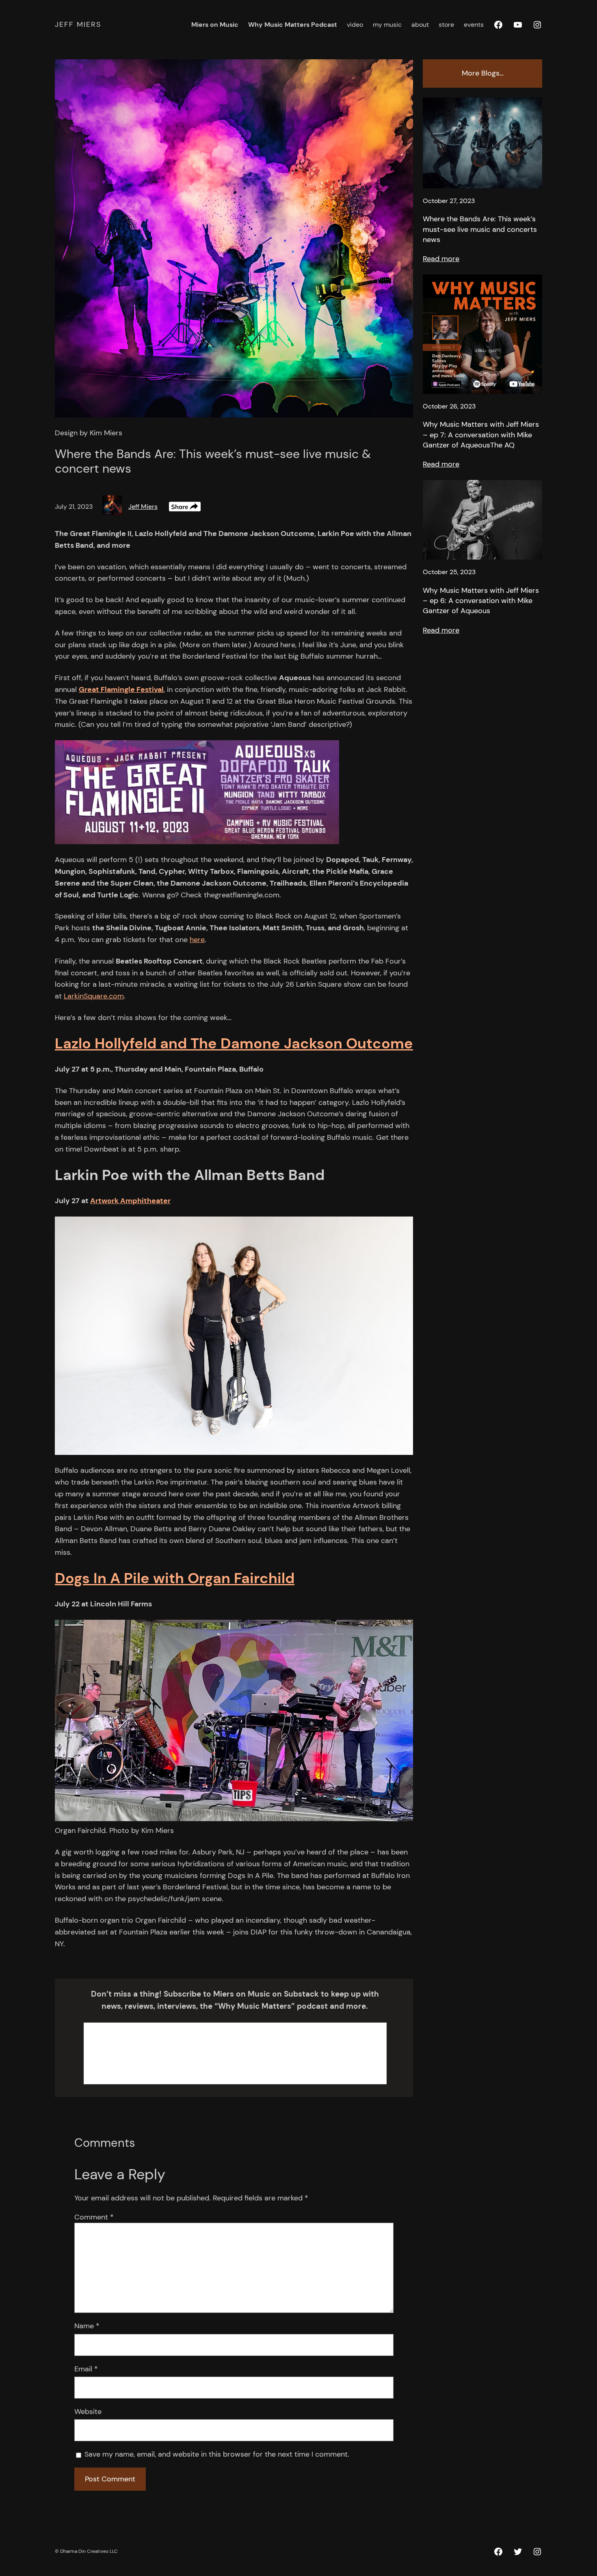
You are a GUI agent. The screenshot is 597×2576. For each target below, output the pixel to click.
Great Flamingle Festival (121, 689)
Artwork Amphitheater (130, 1201)
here (197, 940)
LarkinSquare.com (94, 996)
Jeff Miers (78, 24)
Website (88, 2412)
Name (87, 2326)
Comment (94, 2217)
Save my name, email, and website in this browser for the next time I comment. (217, 2454)
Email (86, 2369)
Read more (441, 259)
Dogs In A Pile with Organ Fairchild (175, 1578)
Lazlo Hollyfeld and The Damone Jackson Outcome (234, 1043)
